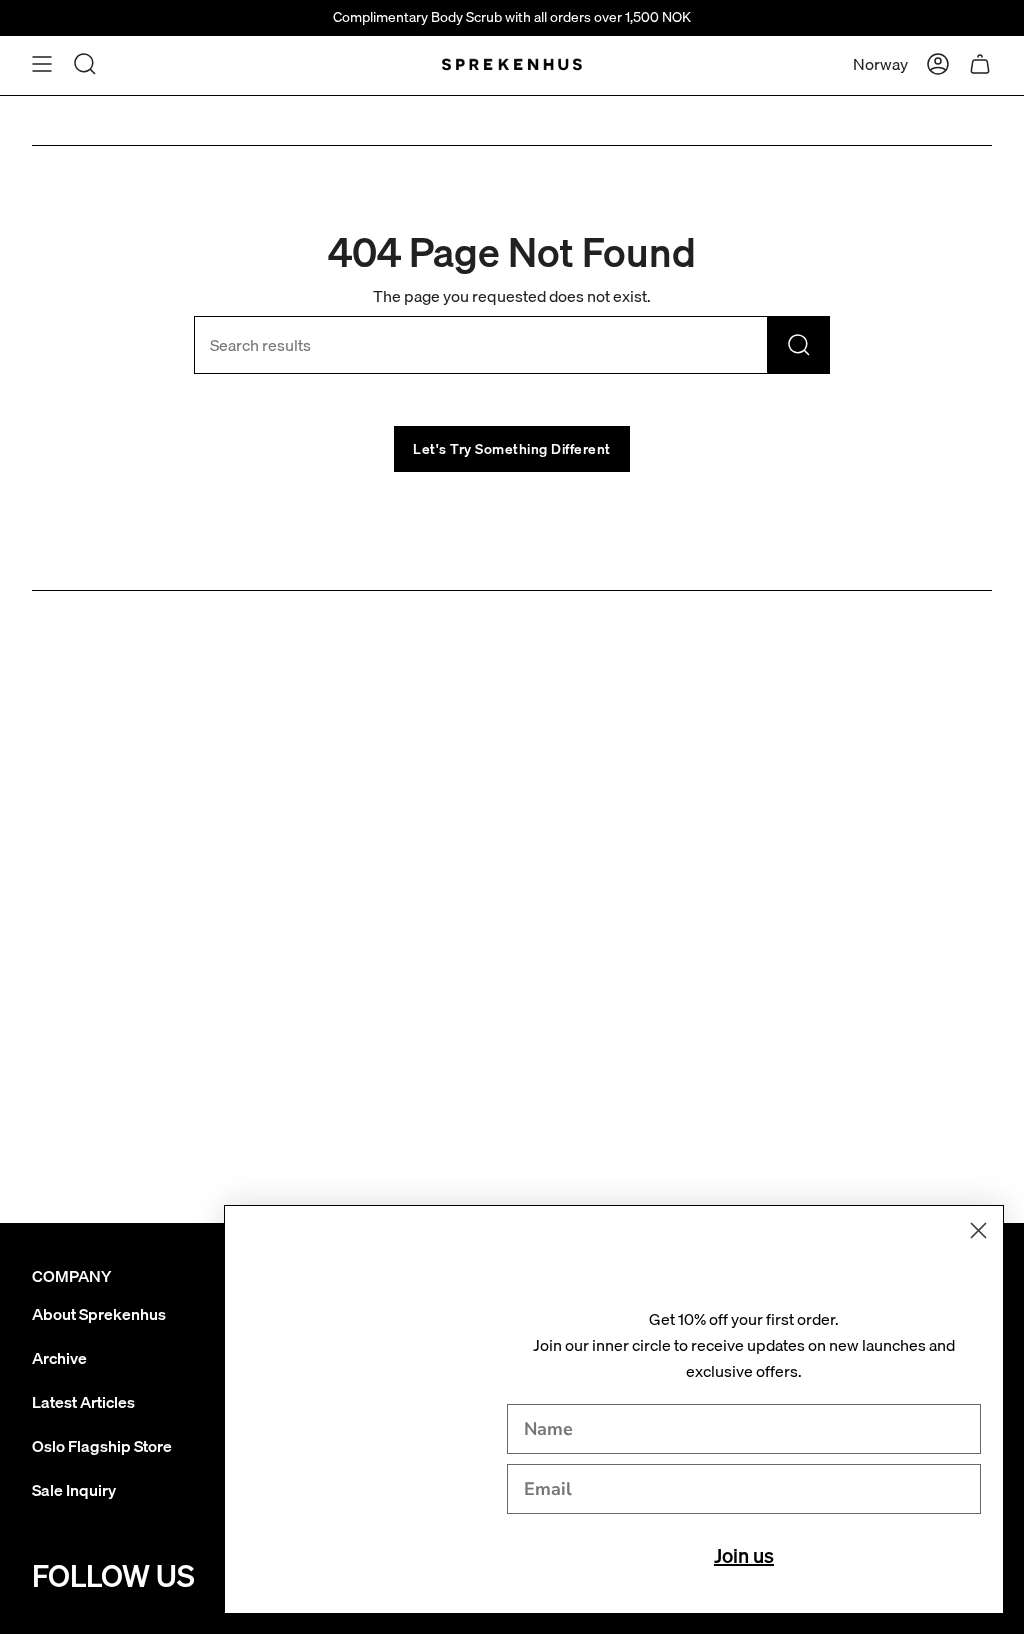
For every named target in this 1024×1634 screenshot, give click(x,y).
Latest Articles (83, 1402)
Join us (744, 1555)
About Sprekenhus (99, 1314)
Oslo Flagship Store (102, 1446)
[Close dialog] (978, 1230)
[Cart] (980, 64)
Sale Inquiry (74, 1490)
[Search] (799, 345)
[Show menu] (42, 64)
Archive (59, 1358)
